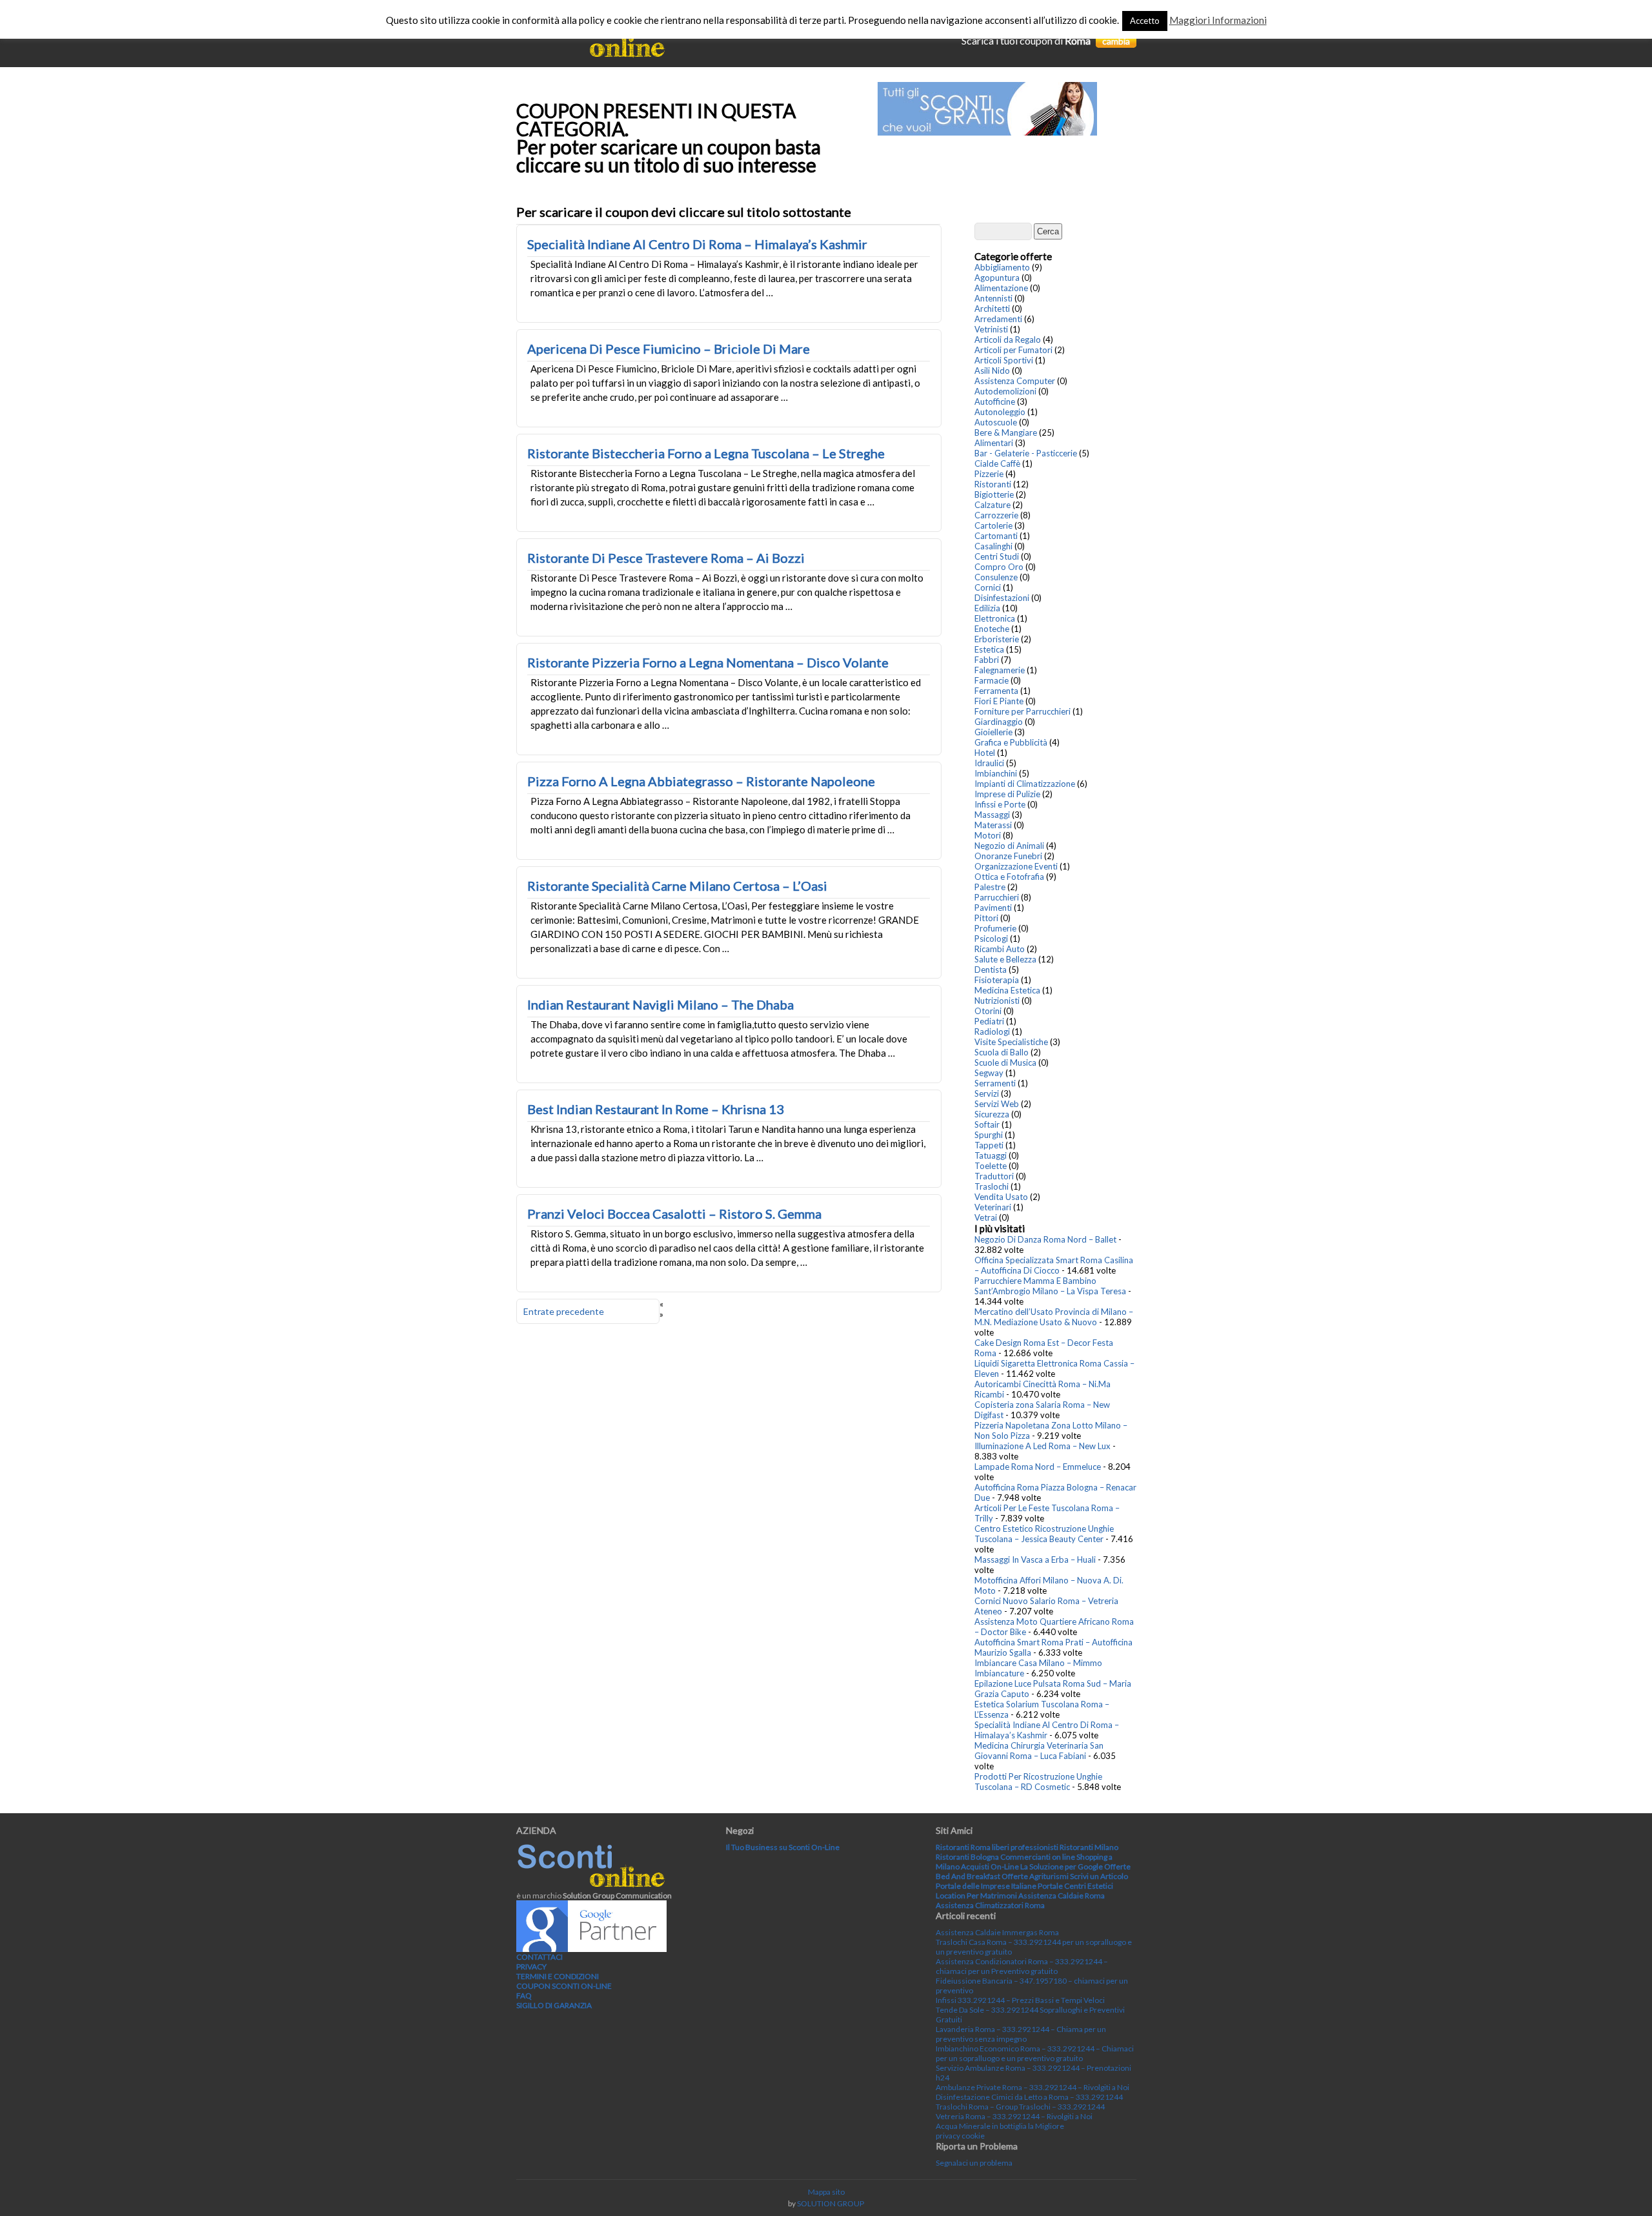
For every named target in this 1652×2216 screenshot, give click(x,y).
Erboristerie (997, 639)
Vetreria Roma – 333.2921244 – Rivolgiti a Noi (1014, 2116)
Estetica (989, 649)
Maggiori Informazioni (1218, 20)
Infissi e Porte (1000, 804)
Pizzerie (989, 474)
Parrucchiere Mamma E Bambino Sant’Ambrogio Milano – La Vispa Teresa (1050, 1286)
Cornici (988, 587)
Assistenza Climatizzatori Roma (990, 1905)
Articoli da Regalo (1008, 340)
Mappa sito (826, 2192)
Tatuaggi (991, 1155)
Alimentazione (1001, 288)
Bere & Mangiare (1006, 432)
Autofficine (995, 402)
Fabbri (987, 660)
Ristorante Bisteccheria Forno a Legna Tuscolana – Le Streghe (706, 453)
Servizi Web (997, 1104)
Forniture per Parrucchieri (1022, 711)
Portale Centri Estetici (1075, 1886)
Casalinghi (993, 546)
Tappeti (989, 1145)
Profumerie (995, 928)
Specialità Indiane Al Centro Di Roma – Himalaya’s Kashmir (697, 244)
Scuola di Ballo (1002, 1052)
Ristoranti (993, 484)
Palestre (990, 887)
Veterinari (993, 1207)
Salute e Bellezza (1005, 959)
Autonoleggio (1000, 412)
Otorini (988, 1011)
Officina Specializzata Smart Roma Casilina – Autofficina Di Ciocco (1054, 1265)
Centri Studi (997, 556)
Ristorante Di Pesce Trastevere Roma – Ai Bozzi (666, 558)
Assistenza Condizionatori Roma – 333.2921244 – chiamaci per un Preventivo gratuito (1022, 1966)
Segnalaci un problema (974, 2163)
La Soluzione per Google (1062, 1866)
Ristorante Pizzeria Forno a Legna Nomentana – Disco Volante (708, 662)
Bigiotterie (994, 494)
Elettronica (995, 618)
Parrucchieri (997, 897)
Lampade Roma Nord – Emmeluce (1038, 1467)
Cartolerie (993, 525)
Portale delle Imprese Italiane (986, 1886)
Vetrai (986, 1217)
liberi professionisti (1025, 1847)
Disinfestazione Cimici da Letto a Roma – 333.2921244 (1029, 2097)
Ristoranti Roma (963, 1847)
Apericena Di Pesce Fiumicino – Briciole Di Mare (669, 349)
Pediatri (989, 1021)
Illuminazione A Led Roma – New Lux (1043, 1446)
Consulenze (996, 577)
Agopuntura (997, 278)
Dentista (991, 970)
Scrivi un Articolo (1099, 1876)
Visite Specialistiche (1011, 1042)
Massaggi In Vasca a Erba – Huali (1035, 1560)
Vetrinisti (991, 329)
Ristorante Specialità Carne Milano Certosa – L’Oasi (677, 886)
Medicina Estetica (1007, 990)
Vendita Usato (1001, 1197)
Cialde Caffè (997, 463)
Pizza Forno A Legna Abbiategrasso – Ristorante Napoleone (701, 781)
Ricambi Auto (1000, 949)
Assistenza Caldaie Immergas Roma (997, 1932)
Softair (987, 1124)
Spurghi (989, 1135)
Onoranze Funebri (1008, 856)
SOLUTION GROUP (831, 2203)
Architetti (992, 309)
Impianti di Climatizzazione (1025, 784)
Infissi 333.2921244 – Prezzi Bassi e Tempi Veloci (1020, 2000)
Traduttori (994, 1176)
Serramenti (995, 1083)
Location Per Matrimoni (976, 1896)
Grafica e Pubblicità (1011, 742)
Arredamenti (998, 319)
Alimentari (994, 443)
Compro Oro (999, 567)
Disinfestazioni (1002, 598)
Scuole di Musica (1005, 1062)
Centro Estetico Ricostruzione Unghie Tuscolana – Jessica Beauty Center (1044, 1534)
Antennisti (993, 298)
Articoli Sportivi (1004, 360)
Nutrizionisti (997, 1001)
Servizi (987, 1093)
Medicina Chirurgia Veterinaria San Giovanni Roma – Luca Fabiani (1039, 1751)
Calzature (992, 505)
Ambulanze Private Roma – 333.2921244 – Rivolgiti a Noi (1032, 2087)
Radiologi (992, 1032)
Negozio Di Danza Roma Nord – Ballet (1045, 1239)
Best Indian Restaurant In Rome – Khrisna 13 (656, 1109)
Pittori (986, 918)
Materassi (993, 825)
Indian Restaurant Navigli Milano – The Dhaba (660, 1004)
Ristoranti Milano (1089, 1847)
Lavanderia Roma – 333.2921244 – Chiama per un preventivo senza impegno (1021, 2034)
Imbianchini (996, 773)
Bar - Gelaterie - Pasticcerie (1026, 453)
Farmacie (992, 680)
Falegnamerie (1000, 670)
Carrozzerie (996, 515)
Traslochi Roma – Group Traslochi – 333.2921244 (1020, 2107)
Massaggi (992, 815)
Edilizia (987, 608)
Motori (988, 835)
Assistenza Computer (1015, 381)
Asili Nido (992, 371)
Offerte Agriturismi (1035, 1876)
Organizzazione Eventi (1016, 866)
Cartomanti (996, 536)
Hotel (985, 753)
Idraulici (989, 763)
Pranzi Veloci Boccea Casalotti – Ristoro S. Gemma (674, 1214)
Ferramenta (996, 691)
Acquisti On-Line (990, 1866)
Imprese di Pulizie (1007, 794)
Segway (989, 1073)
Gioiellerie (993, 732)
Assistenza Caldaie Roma (1062, 1896)
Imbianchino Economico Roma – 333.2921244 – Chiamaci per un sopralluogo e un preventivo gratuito (1035, 2053)
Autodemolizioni (1005, 391)
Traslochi (992, 1186)
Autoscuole (996, 422)
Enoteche (992, 629)
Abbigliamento (1002, 267)
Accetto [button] (1145, 21)
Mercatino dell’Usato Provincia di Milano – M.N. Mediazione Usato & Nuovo (1054, 1317)
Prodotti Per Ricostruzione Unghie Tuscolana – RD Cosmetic (1038, 1782)
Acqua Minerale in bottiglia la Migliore (1000, 2126)
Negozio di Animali (1009, 846)
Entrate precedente (564, 1311)
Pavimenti (993, 908)
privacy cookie (960, 2136)
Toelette (991, 1166)
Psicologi (991, 939)
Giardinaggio (999, 722)
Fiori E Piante (999, 701)
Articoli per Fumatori (1013, 350)
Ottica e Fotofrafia (1009, 877)
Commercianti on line (1038, 1857)
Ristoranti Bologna (967, 1857)
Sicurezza (992, 1114)
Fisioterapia (997, 980)
